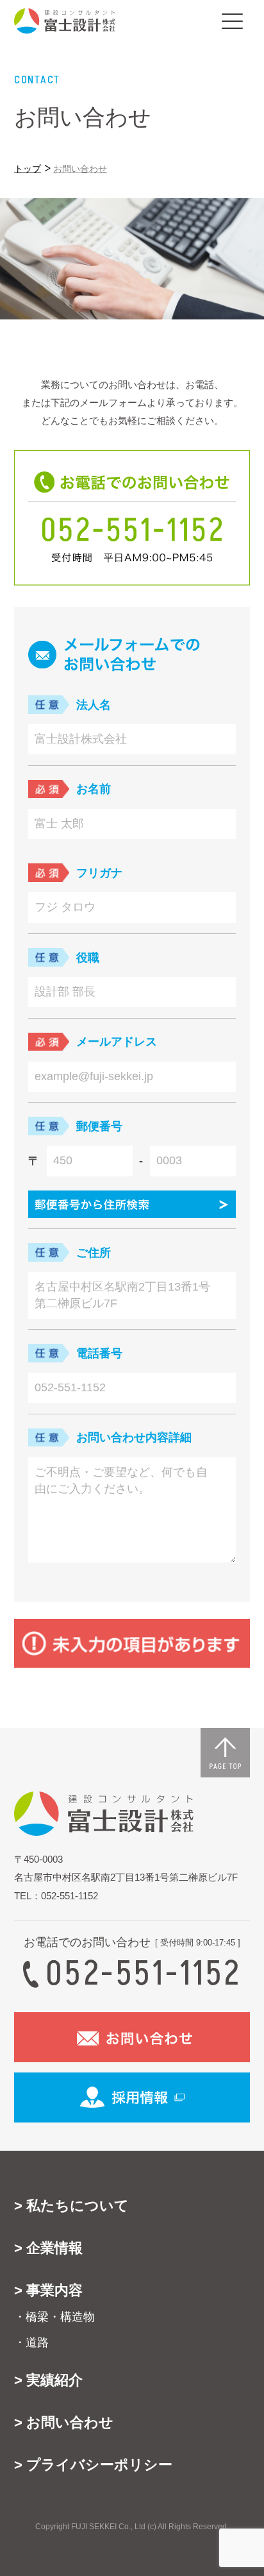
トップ (28, 168)
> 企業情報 (48, 2248)
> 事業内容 (48, 2290)
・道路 (31, 2343)
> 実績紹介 (48, 2380)
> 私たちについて (71, 2206)
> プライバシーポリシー (93, 2465)
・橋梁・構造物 (54, 2317)
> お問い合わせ (64, 2422)
